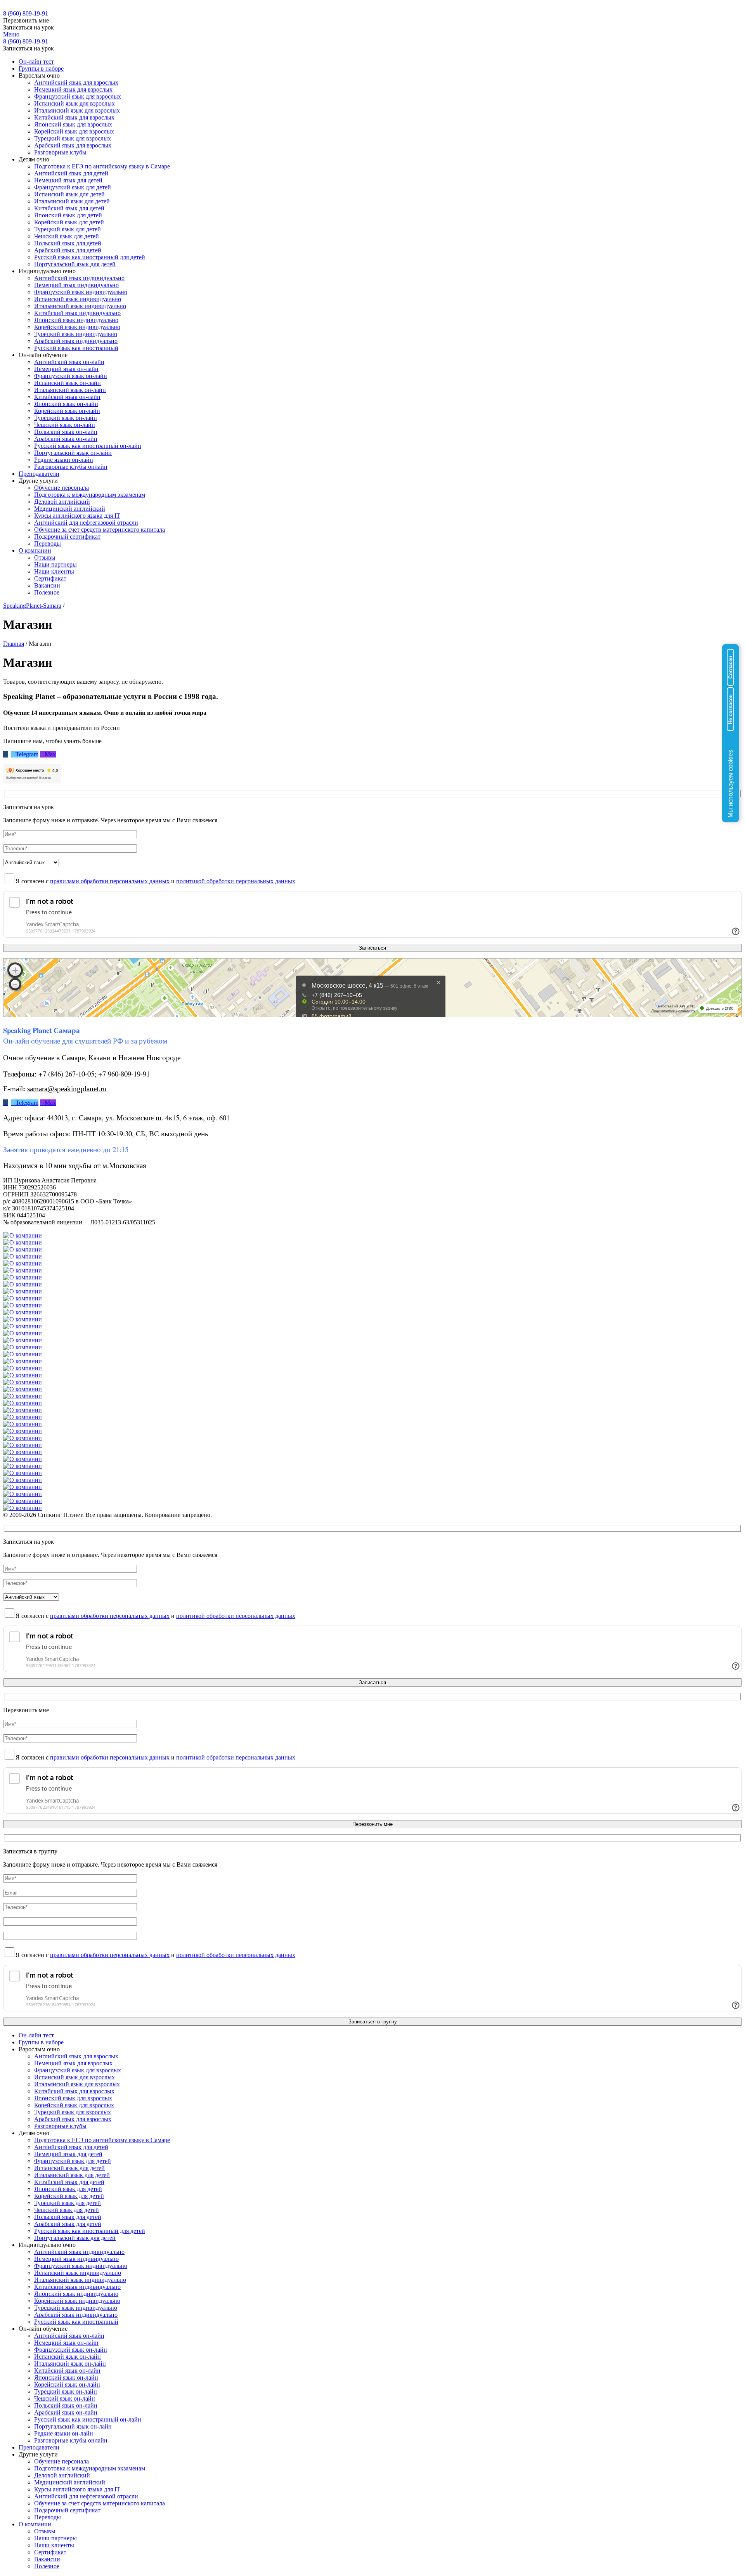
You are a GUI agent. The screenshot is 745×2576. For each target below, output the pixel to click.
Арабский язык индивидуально (76, 341)
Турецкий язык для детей (68, 229)
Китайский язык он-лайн (67, 397)
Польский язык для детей (68, 243)
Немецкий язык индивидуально (76, 285)
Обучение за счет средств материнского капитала (100, 530)
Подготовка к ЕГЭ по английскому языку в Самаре (102, 166)
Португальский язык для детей (75, 264)
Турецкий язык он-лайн (66, 418)
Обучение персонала (62, 488)
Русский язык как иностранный (76, 348)
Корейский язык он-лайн (67, 411)
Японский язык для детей (68, 215)
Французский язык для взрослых (78, 96)
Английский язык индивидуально (79, 278)
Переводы (48, 543)
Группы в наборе (41, 68)
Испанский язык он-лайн (68, 383)
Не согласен (730, 709)
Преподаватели (39, 474)
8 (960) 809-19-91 (26, 13)
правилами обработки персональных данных (110, 881)
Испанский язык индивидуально (78, 299)
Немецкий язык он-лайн (66, 369)
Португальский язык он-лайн (73, 453)
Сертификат (50, 578)
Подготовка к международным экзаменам (90, 495)
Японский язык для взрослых (73, 124)
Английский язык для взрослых (76, 82)
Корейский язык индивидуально (77, 327)
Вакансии (47, 585)
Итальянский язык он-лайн (70, 390)
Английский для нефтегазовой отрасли (86, 523)
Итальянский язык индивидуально (80, 306)
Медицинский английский (70, 509)
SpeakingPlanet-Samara (32, 606)
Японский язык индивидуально (76, 320)
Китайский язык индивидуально (77, 313)
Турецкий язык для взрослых (73, 138)
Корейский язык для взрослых (74, 131)
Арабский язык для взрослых (73, 145)
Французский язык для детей (73, 187)
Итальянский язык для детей (72, 201)
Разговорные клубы (60, 152)
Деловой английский (62, 502)
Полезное (47, 592)
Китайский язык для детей (69, 208)
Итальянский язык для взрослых (77, 110)
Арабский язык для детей (68, 250)
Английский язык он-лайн (69, 362)
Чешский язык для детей (67, 236)
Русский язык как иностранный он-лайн (88, 446)
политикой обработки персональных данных (236, 881)
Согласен (730, 667)
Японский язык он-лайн (66, 404)
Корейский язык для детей (69, 222)
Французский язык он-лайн (71, 376)
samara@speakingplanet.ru (67, 1089)
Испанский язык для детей (69, 194)
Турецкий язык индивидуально (76, 334)
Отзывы (45, 557)
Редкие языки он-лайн (64, 460)
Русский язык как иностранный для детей (90, 257)
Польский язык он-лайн (66, 432)
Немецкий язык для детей (68, 180)
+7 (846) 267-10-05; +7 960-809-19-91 (94, 1074)
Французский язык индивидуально (81, 292)
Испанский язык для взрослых (74, 103)
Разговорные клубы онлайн (71, 467)
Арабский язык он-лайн (66, 439)
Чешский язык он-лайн (65, 425)
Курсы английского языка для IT (77, 516)
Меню (11, 34)
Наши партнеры (55, 564)
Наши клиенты (54, 571)
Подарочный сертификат (67, 537)
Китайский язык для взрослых (74, 117)
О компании (35, 550)
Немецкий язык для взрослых (73, 89)
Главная (14, 644)
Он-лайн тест (36, 62)
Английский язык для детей (71, 173)
